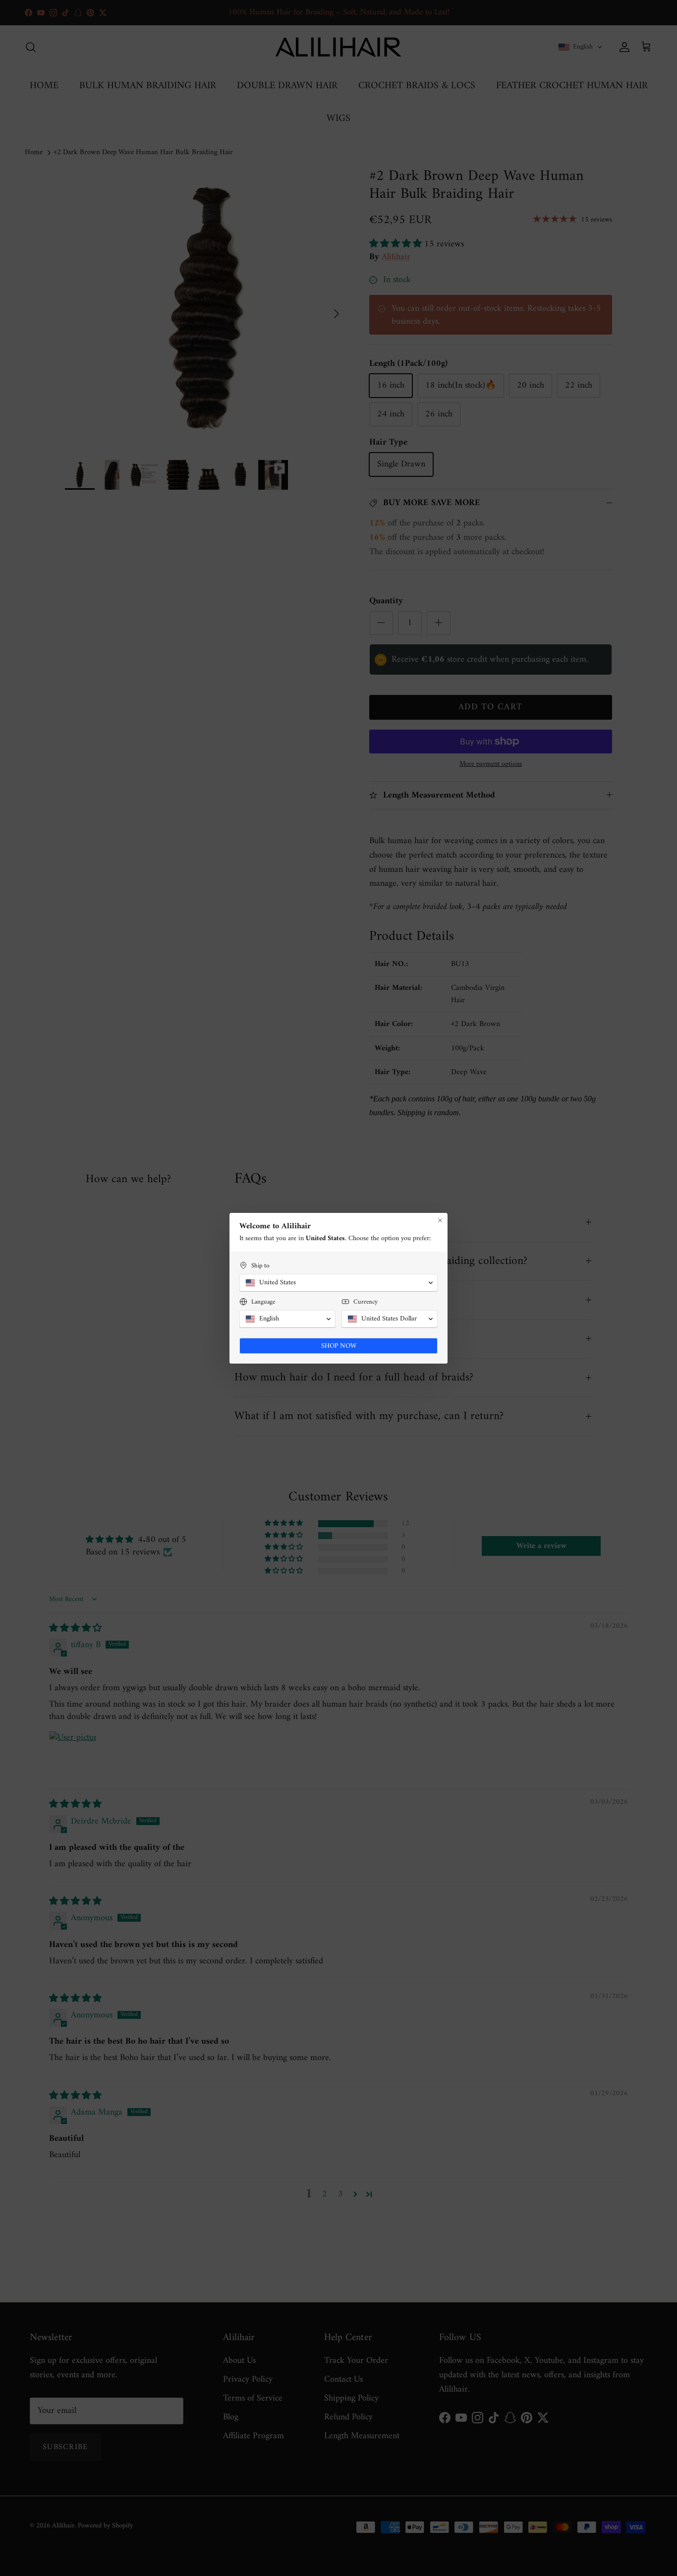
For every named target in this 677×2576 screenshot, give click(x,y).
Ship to (260, 1266)
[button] (338, 1283)
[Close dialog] (440, 1220)
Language (263, 1302)
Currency (366, 1302)
